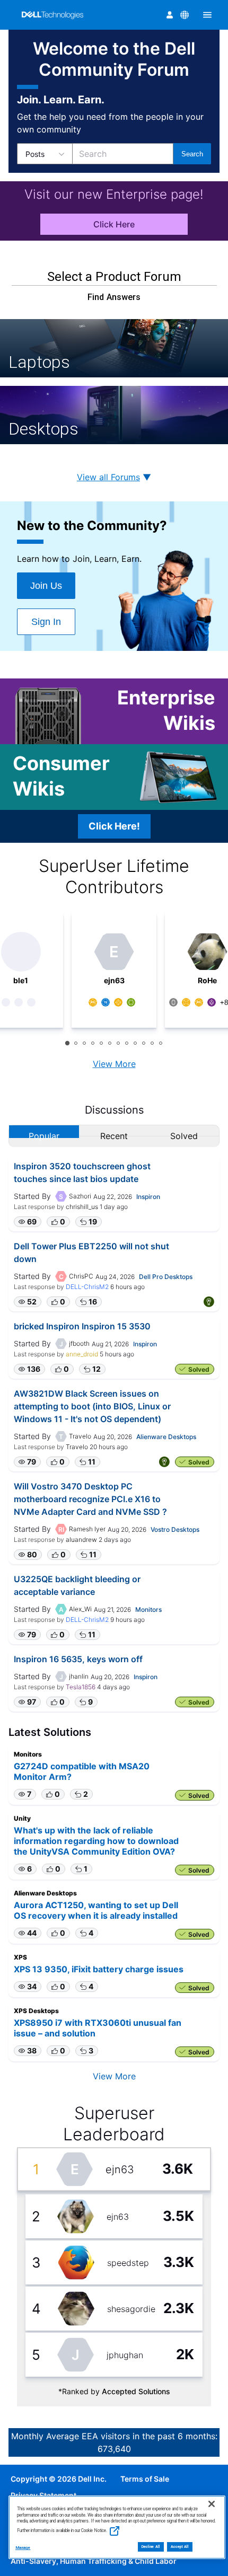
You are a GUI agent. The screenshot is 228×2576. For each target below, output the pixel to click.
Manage (23, 2548)
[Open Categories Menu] (207, 15)
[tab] (67, 1043)
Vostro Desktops (175, 1529)
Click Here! (114, 826)
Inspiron (148, 1197)
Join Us (46, 586)
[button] (28, 1222)
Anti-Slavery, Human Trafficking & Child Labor (94, 2561)
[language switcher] (185, 15)
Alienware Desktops (166, 1437)
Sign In (46, 622)
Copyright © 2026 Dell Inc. (59, 2479)
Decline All (151, 2547)
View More (114, 1064)
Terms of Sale (145, 2479)
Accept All (180, 2547)
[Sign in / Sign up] (170, 15)
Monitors (148, 1609)
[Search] (192, 154)
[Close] (212, 2504)
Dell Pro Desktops (166, 1277)
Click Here (114, 224)
